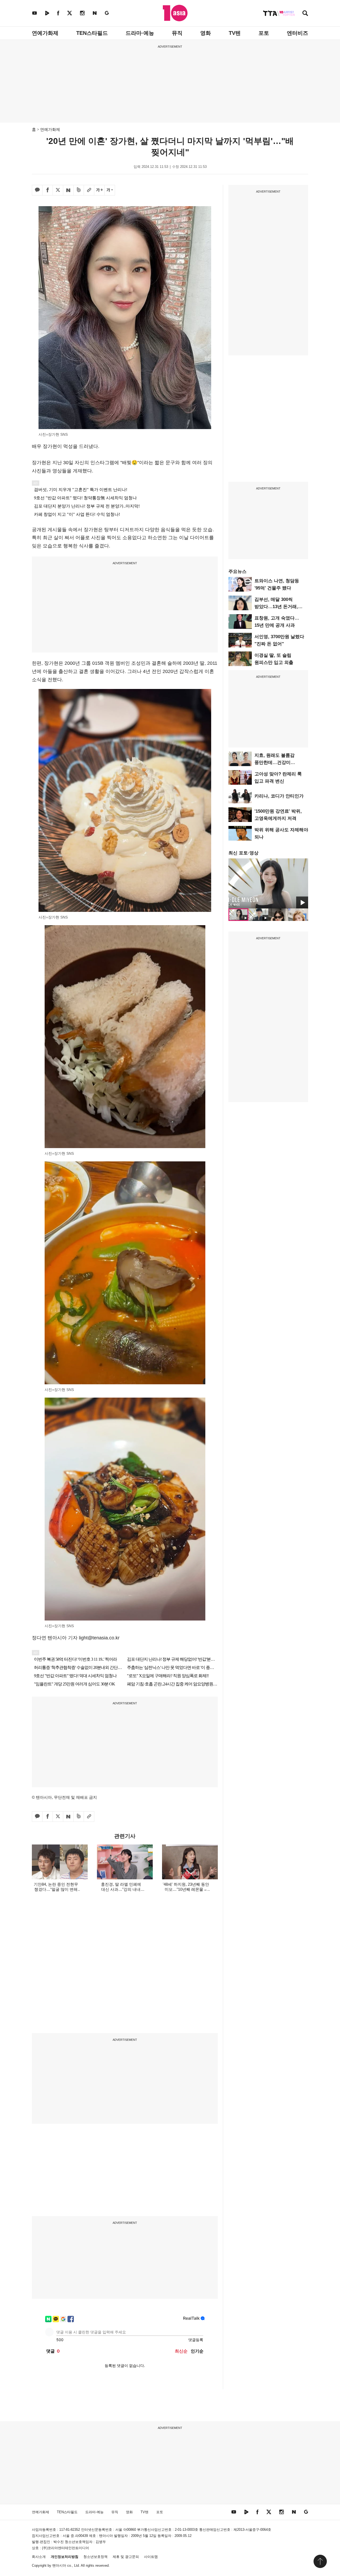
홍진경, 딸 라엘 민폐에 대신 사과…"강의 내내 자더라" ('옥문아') (121, 1889)
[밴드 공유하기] (79, 190)
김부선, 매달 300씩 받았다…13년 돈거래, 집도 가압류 (276, 607)
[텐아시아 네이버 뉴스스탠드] (95, 13)
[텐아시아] (175, 13)
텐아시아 (59, 2565)
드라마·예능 (140, 33)
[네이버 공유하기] (68, 190)
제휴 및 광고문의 (126, 2557)
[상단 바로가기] (320, 2561)
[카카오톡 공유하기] (37, 190)
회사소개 (39, 2557)
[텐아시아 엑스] (70, 13)
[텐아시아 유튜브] (35, 13)
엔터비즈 (297, 33)
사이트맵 (151, 2557)
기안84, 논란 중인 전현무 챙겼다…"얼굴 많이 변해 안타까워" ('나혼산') (56, 1889)
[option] (268, 883)
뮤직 (177, 33)
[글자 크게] (99, 190)
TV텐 (235, 33)
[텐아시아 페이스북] (58, 13)
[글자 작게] (110, 190)
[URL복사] (89, 190)
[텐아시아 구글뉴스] (107, 13)
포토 (264, 33)
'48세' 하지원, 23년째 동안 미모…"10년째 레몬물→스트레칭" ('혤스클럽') (186, 1889)
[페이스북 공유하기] (48, 190)
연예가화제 (45, 33)
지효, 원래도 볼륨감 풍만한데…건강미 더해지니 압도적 (275, 763)
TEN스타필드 (92, 33)
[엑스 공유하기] (58, 190)
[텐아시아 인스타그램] (82, 13)
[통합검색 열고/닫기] (305, 14)
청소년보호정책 (95, 2557)
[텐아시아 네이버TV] (47, 13)
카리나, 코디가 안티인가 (279, 796)
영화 (206, 33)
